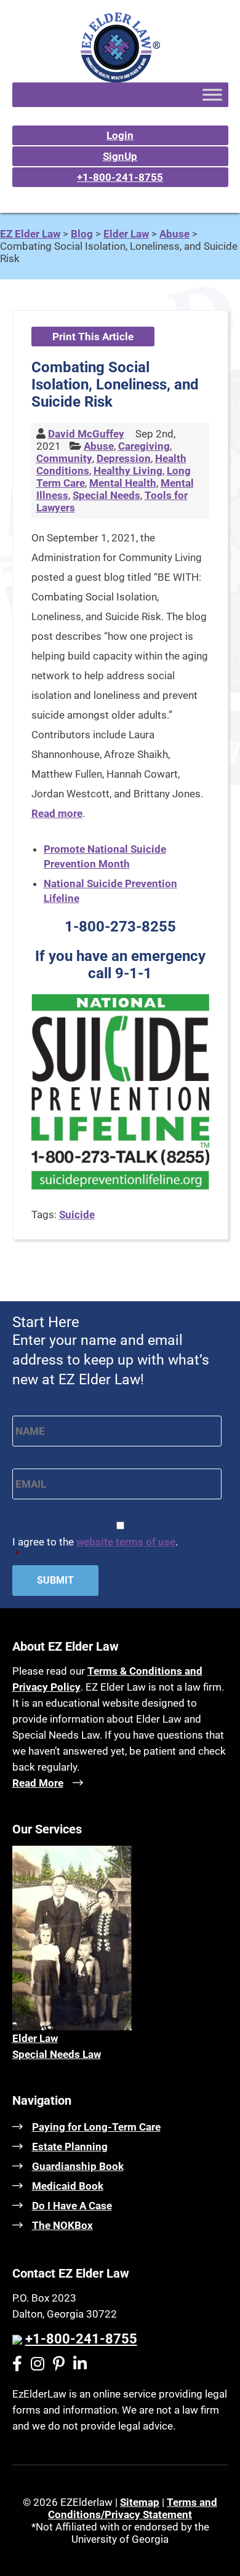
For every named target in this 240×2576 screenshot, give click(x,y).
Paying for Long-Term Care (96, 2127)
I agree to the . (95, 1548)
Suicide (77, 1214)
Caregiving (144, 446)
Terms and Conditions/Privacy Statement (133, 2508)
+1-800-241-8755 (120, 177)
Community (64, 458)
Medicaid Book (68, 2186)
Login (120, 135)
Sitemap (140, 2502)
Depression (124, 458)
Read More (38, 1783)
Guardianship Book (78, 2166)
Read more (57, 813)
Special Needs (106, 495)
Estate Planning (70, 2147)
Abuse (99, 446)
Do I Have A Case (72, 2206)
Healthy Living (128, 471)
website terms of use (126, 1542)
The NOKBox (62, 2225)
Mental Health (123, 483)
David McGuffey (86, 434)
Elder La (31, 2038)
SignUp (120, 156)
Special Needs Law (57, 2054)
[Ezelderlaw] (120, 79)
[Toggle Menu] (212, 94)
